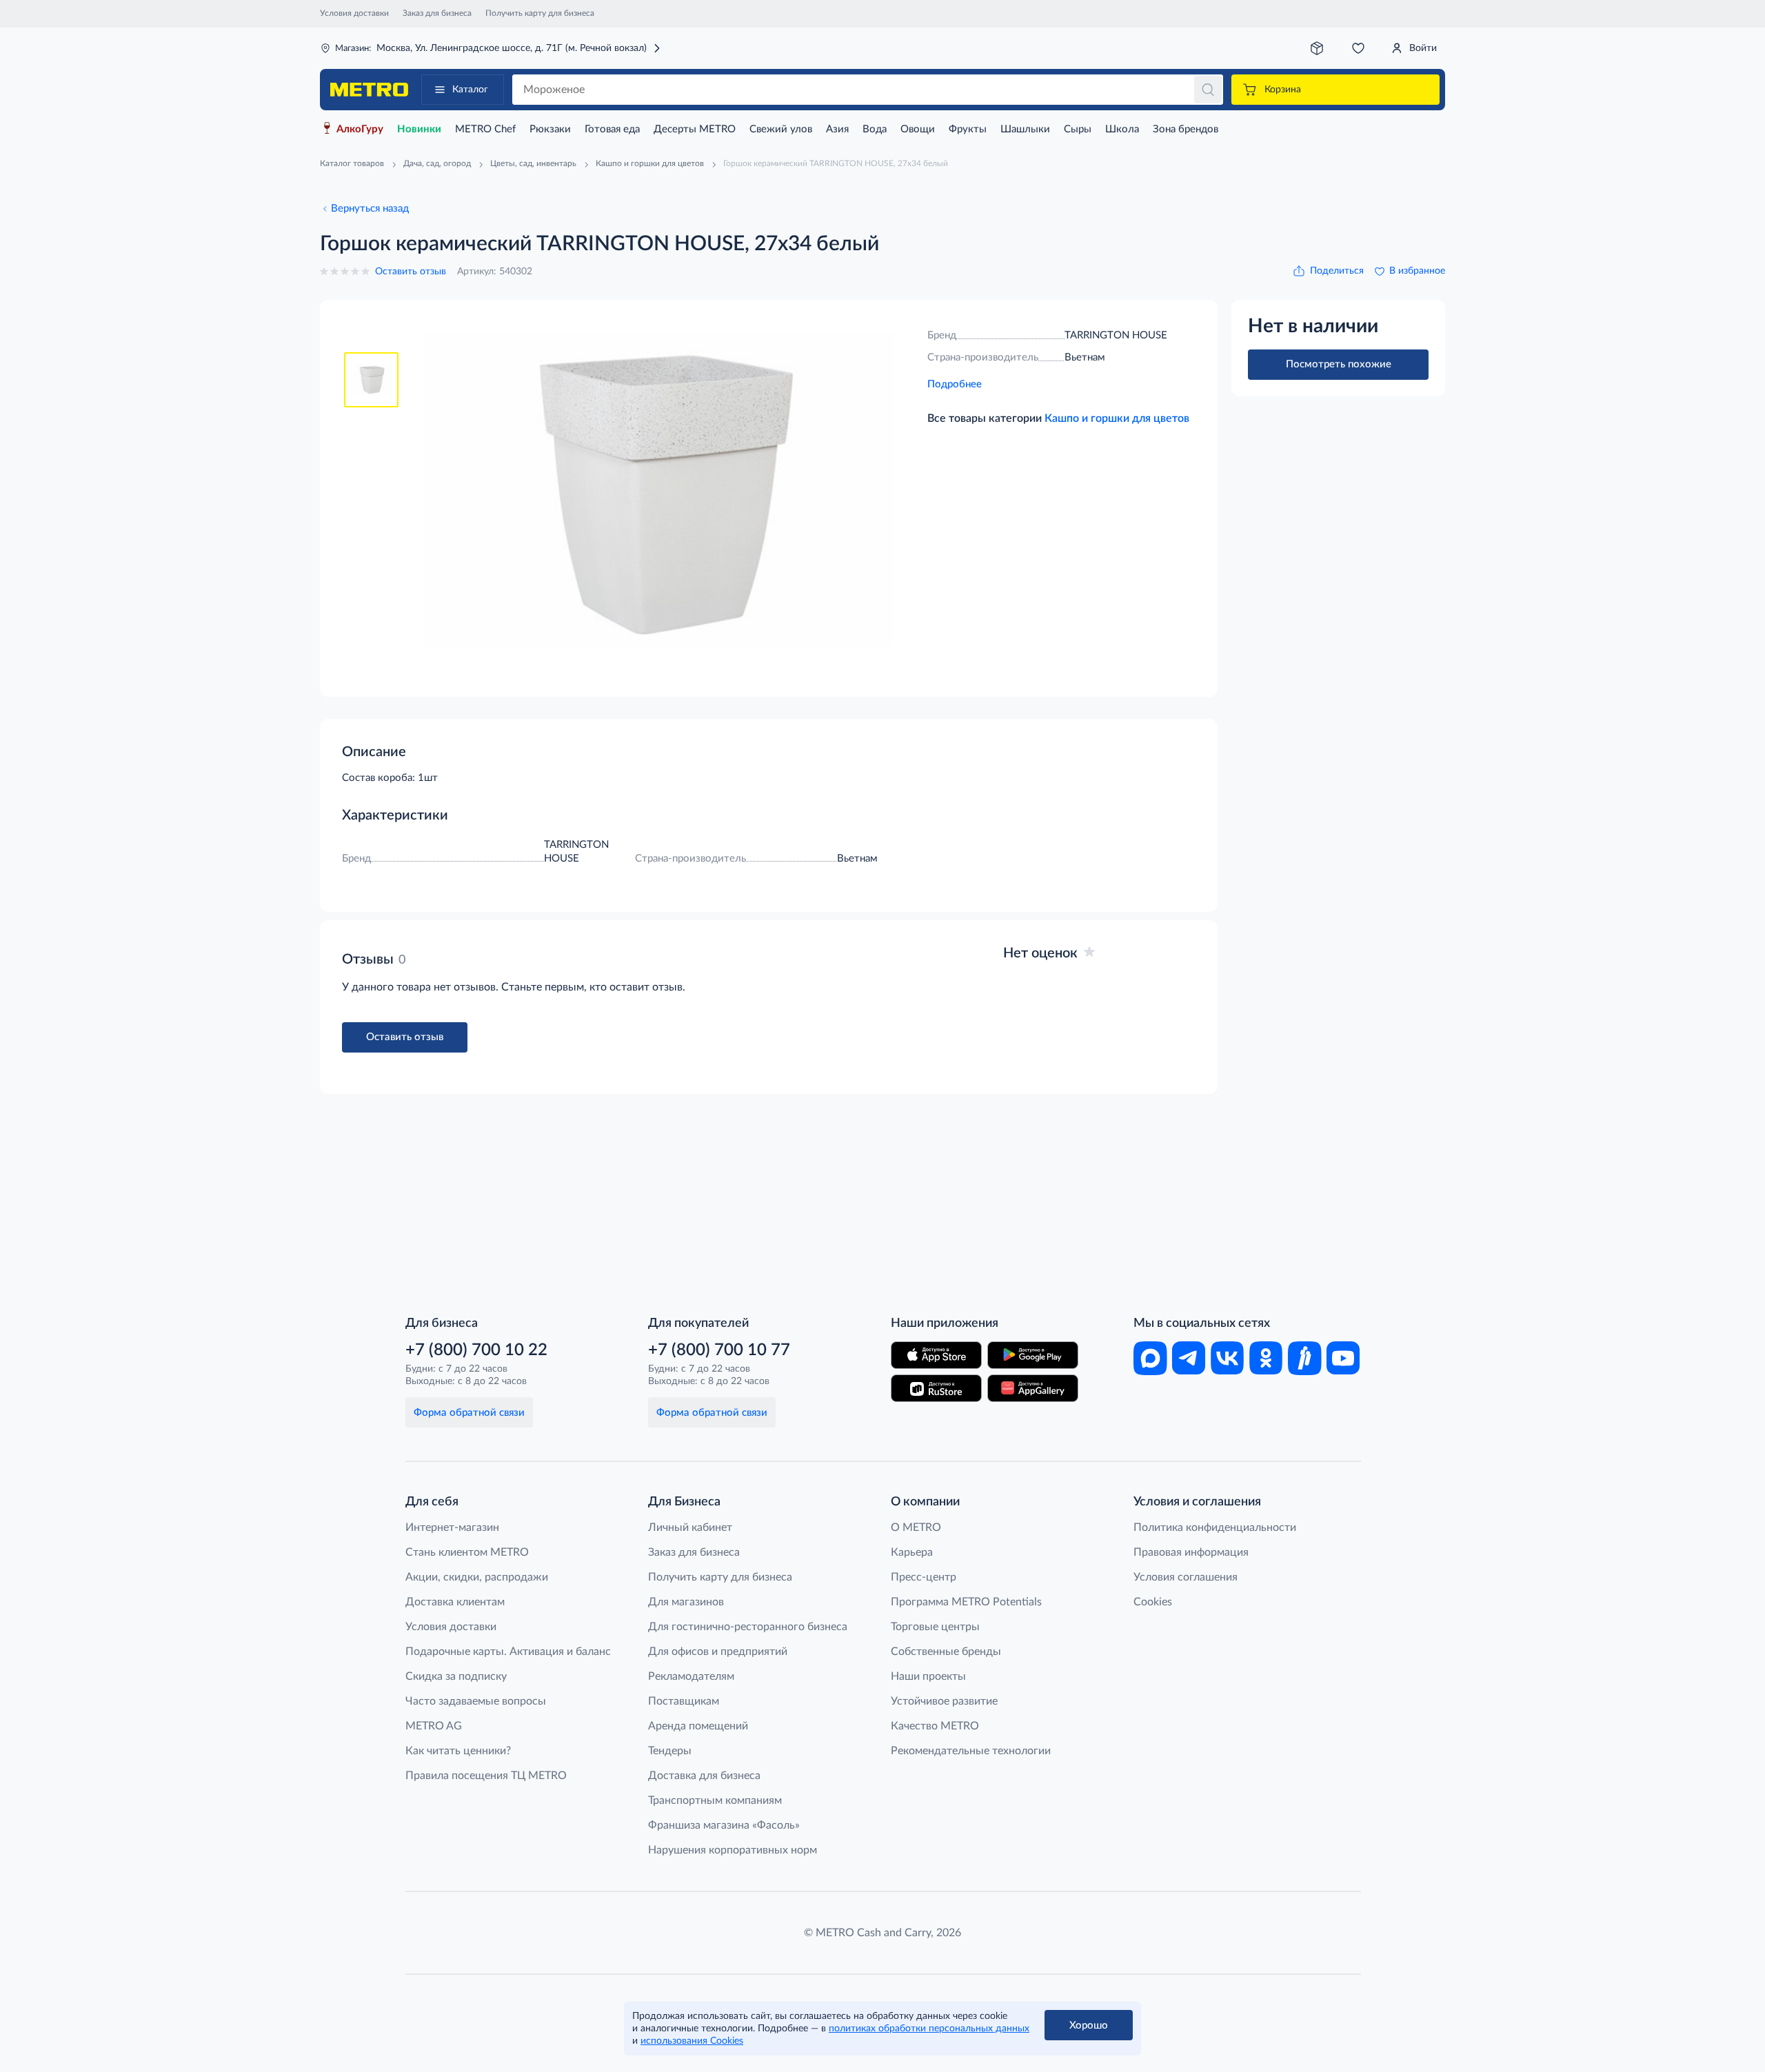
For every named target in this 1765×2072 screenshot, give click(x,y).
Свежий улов (781, 129)
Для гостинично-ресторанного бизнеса (748, 1627)
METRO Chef (485, 129)
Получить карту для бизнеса (540, 13)
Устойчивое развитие (944, 1701)
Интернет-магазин (452, 1527)
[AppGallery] (1033, 1388)
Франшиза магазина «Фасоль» (724, 1825)
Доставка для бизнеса (704, 1776)
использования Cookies (692, 2041)
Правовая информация (1191, 1552)
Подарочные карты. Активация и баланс (508, 1652)
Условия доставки (354, 13)
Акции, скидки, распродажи (477, 1577)
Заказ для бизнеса (437, 13)
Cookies (1153, 1602)
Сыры (1078, 129)
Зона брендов (1186, 129)
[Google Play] (1033, 1355)
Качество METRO (935, 1726)
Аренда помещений (698, 1726)
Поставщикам (684, 1701)
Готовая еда (612, 129)
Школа (1122, 129)
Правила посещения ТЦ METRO (486, 1776)
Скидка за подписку (456, 1676)
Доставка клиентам (455, 1602)
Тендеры (670, 1751)
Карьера (912, 1552)
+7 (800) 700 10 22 (476, 1350)
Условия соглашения (1186, 1577)
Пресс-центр (924, 1577)
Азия (837, 129)
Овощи (918, 129)
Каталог (470, 90)
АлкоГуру (360, 129)
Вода (875, 129)
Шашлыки (1025, 129)
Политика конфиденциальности (1215, 1527)
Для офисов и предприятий (718, 1652)
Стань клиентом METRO (467, 1552)
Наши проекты (928, 1676)
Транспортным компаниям (715, 1800)
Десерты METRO (695, 129)
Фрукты (968, 129)
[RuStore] (936, 1388)
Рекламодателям (691, 1676)
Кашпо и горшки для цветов (1117, 418)
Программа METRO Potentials (966, 1602)
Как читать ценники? (458, 1751)
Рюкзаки (550, 129)
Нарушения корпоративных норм (733, 1850)
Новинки (419, 129)
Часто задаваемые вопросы (476, 1701)
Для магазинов (686, 1602)
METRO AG (434, 1726)
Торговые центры (935, 1627)
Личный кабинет (690, 1527)
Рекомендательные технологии (971, 1751)
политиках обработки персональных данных (929, 2029)
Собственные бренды (946, 1652)
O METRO (916, 1527)
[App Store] (936, 1355)
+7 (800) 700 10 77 (719, 1350)
